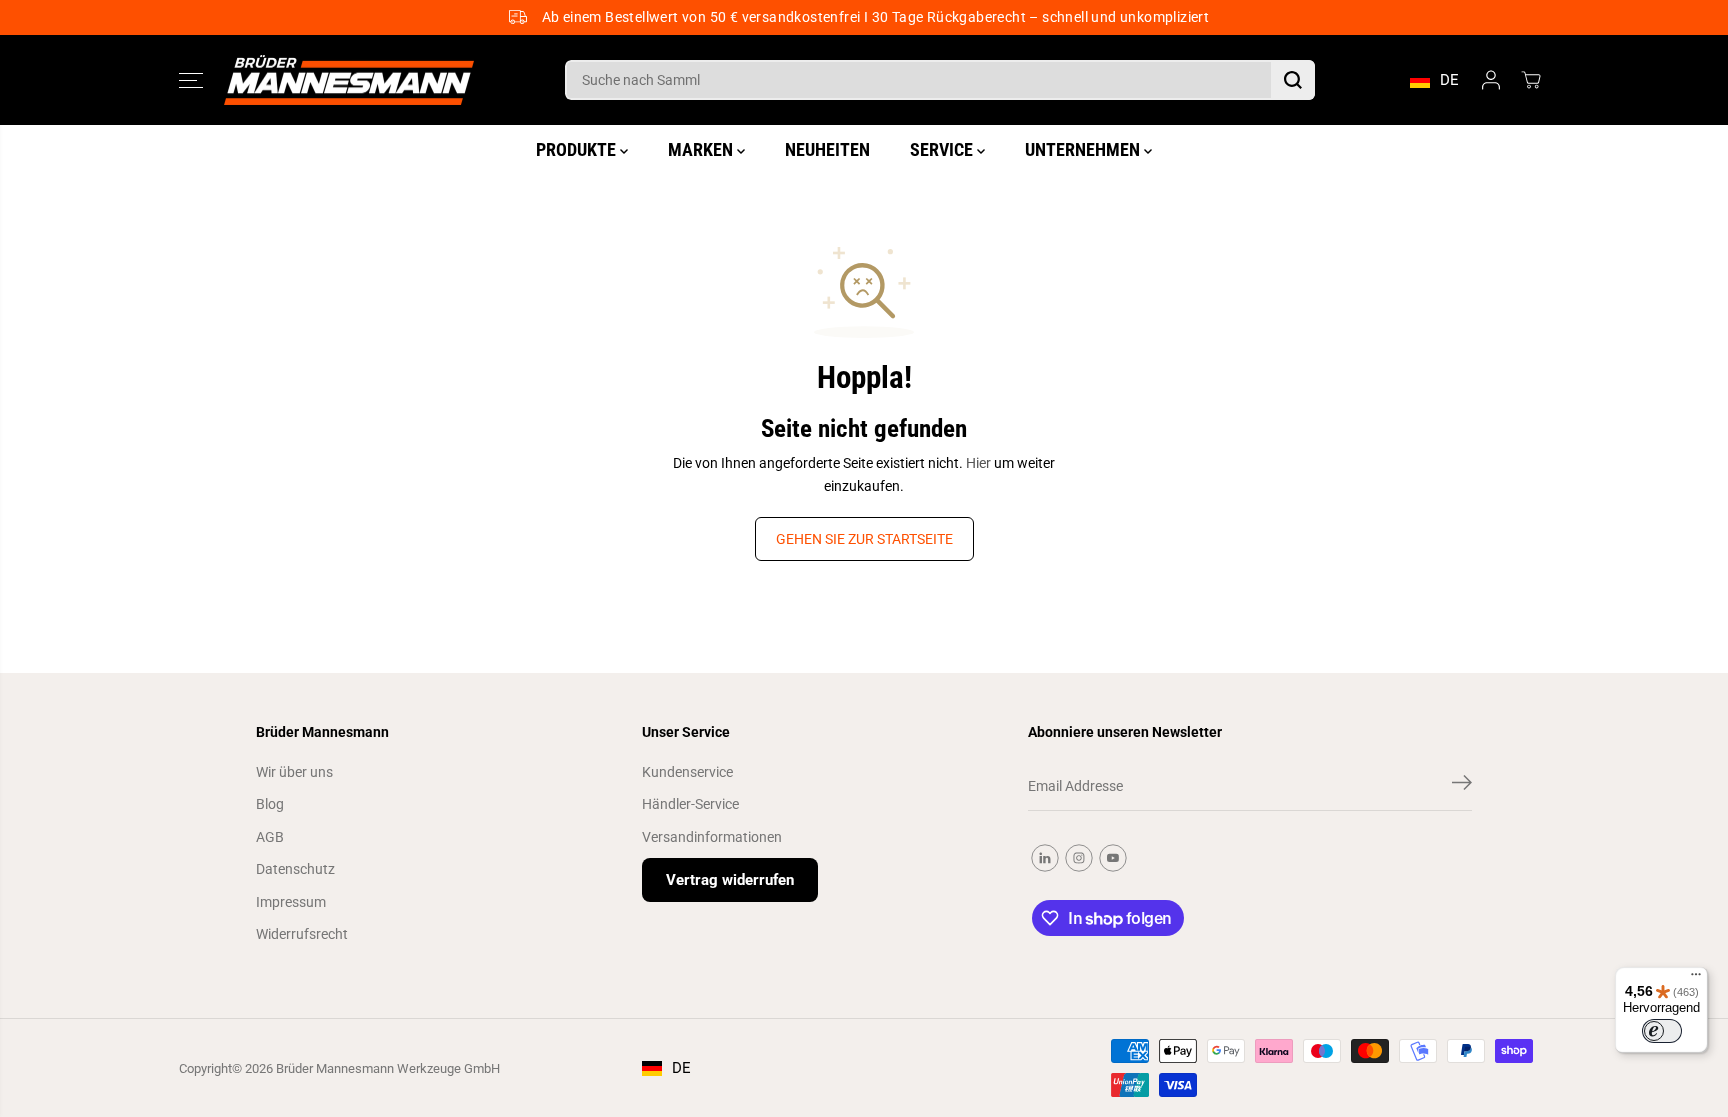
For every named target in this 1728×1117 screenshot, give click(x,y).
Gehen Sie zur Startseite (864, 539)
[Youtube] (1113, 858)
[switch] (1662, 1031)
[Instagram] (1079, 858)
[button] (191, 80)
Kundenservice (687, 772)
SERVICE (943, 149)
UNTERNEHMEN (1084, 149)
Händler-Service (690, 804)
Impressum (291, 902)
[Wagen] (1531, 80)
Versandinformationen (712, 837)
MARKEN (702, 149)
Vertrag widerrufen (730, 880)
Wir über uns (294, 772)
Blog (270, 804)
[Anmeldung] (1491, 80)
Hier (978, 463)
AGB (270, 837)
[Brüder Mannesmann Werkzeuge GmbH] (349, 80)
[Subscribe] (1462, 786)
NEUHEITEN (827, 149)
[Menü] (1696, 979)
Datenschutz (295, 869)
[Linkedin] (1045, 858)
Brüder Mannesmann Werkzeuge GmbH (388, 1068)
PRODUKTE (578, 149)
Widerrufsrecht (302, 934)
